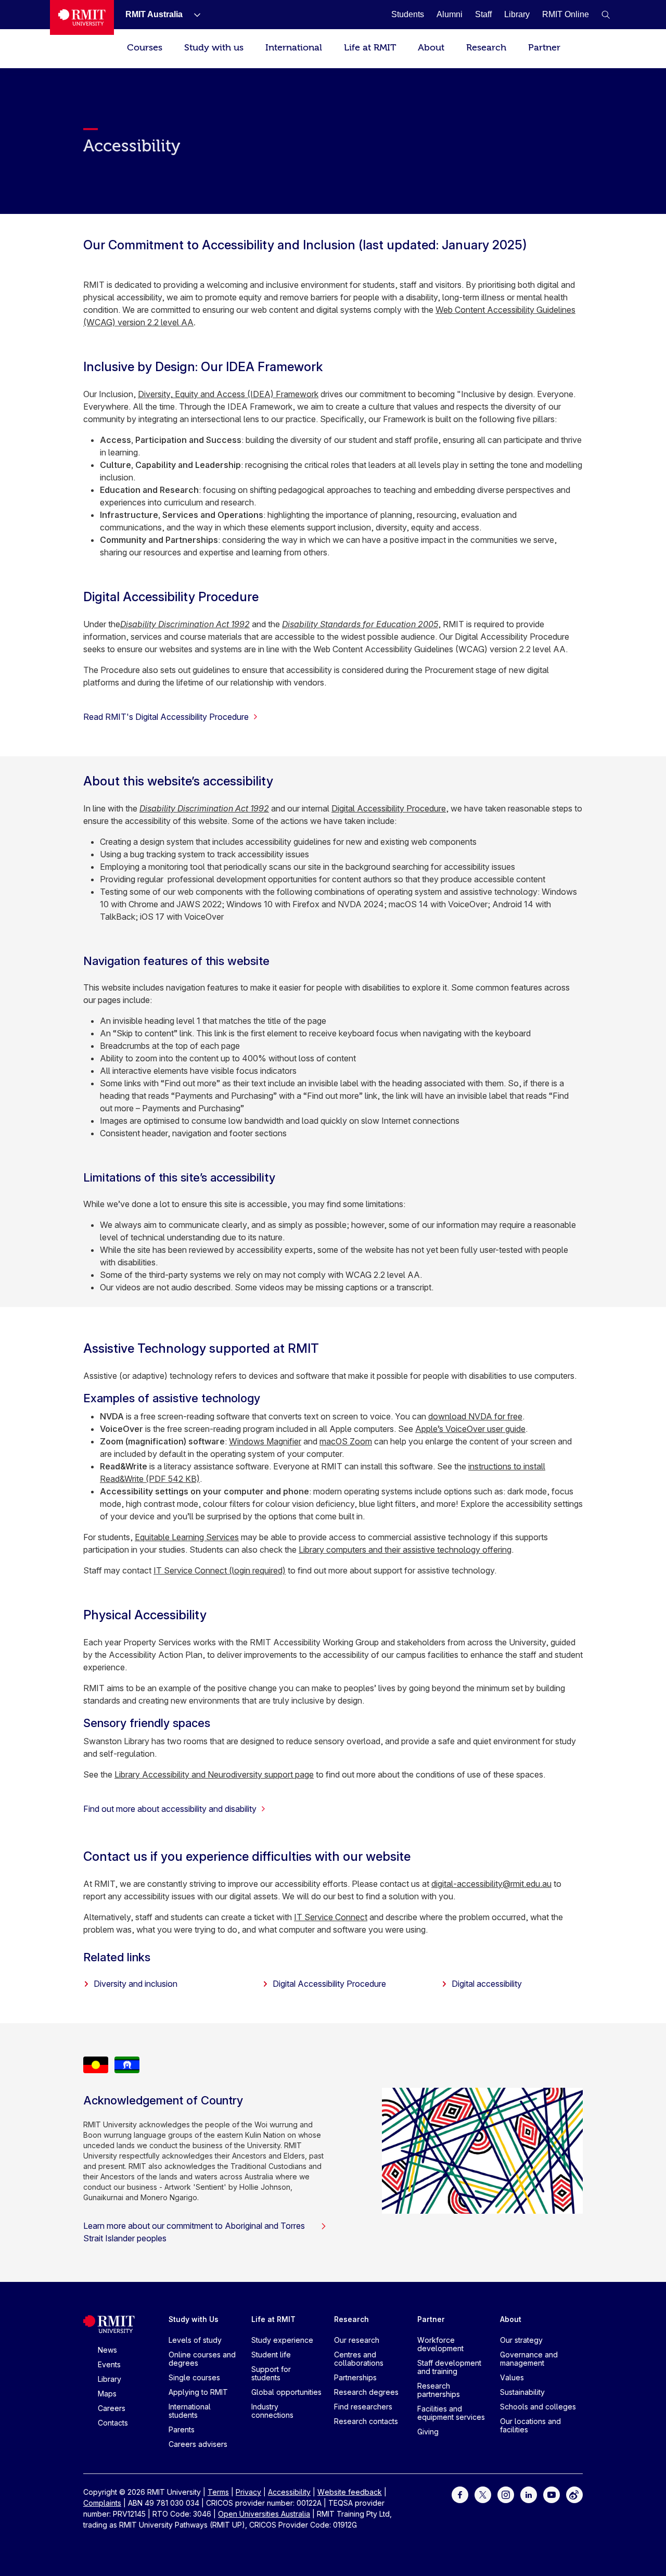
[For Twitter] (483, 2494)
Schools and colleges (538, 2407)
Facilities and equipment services (451, 2413)
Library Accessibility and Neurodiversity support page (214, 1774)
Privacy (248, 2492)
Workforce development (440, 2344)
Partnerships (355, 2377)
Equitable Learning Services (187, 1537)
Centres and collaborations (359, 2359)
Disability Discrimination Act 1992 (185, 624)
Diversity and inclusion (136, 1984)
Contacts (113, 2423)
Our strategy (521, 2340)
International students (190, 2411)
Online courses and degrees (202, 2359)
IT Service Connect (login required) (220, 1570)
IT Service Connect (331, 1917)
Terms (218, 2492)
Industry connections (272, 2411)
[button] (606, 15)
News (107, 2350)
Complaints (102, 2503)
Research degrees (366, 2392)
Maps (107, 2394)
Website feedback (350, 2492)
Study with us (214, 48)
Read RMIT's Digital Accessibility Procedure (166, 717)
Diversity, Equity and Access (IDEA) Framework (228, 394)
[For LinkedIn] (529, 2494)
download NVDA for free (475, 1416)
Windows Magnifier (265, 1441)
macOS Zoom (346, 1441)
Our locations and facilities (530, 2425)
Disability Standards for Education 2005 (360, 624)
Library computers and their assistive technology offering (405, 1550)
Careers (112, 2408)
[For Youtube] (552, 2494)
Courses (145, 48)
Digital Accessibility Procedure (389, 808)
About (431, 48)
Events (109, 2364)
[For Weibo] (574, 2494)
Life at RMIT (370, 48)
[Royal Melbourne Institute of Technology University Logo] (82, 17)
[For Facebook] (460, 2494)
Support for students (271, 2373)
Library (110, 2379)
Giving (428, 2432)
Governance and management (529, 2359)
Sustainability (522, 2392)
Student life (271, 2355)
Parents (182, 2429)
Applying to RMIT (198, 2392)
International (294, 48)
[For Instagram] (506, 2494)
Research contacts (366, 2421)
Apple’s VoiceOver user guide (470, 1429)
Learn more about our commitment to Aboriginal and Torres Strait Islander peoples (194, 2232)
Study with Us (194, 2319)
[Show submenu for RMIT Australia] (193, 15)
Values (512, 2377)
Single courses (194, 2377)
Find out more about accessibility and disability (170, 1809)
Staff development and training (449, 2367)
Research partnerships (439, 2390)
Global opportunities (286, 2392)
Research (486, 48)
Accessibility (289, 2492)
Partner (544, 48)
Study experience (282, 2340)
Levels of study (195, 2340)
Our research (357, 2340)
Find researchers (363, 2407)
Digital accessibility (487, 1984)
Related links (117, 1957)
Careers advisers (198, 2444)
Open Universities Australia (264, 2514)
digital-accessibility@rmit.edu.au (491, 1884)
